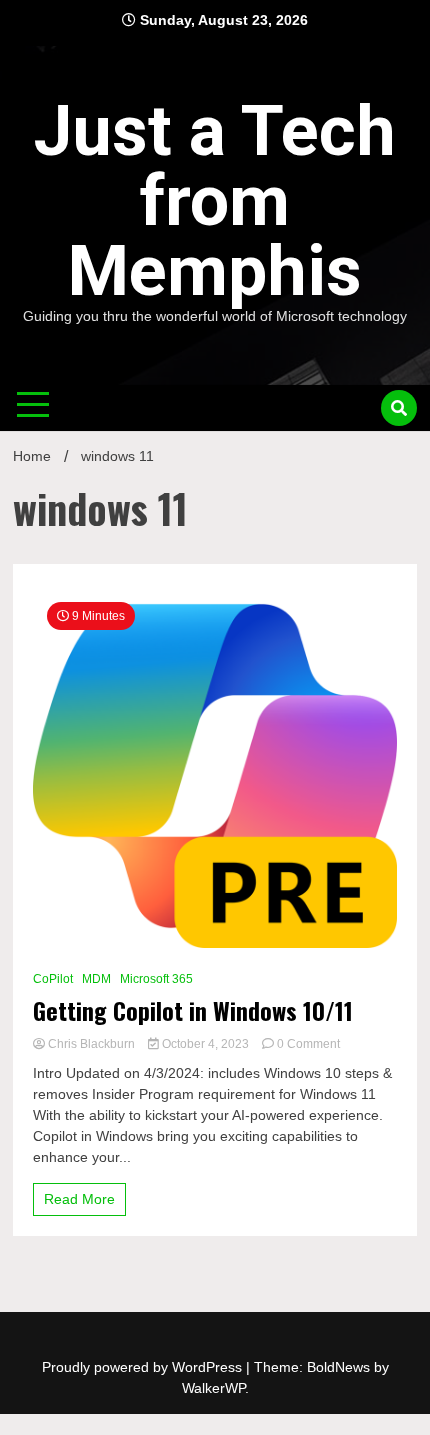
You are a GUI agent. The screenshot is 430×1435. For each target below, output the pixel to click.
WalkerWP (213, 1388)
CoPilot (53, 979)
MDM (96, 979)
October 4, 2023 (205, 1044)
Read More (79, 1199)
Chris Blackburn (91, 1044)
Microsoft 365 (156, 979)
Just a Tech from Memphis (215, 201)
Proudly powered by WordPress (144, 1367)
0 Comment (308, 1044)
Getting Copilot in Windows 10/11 (193, 1010)
